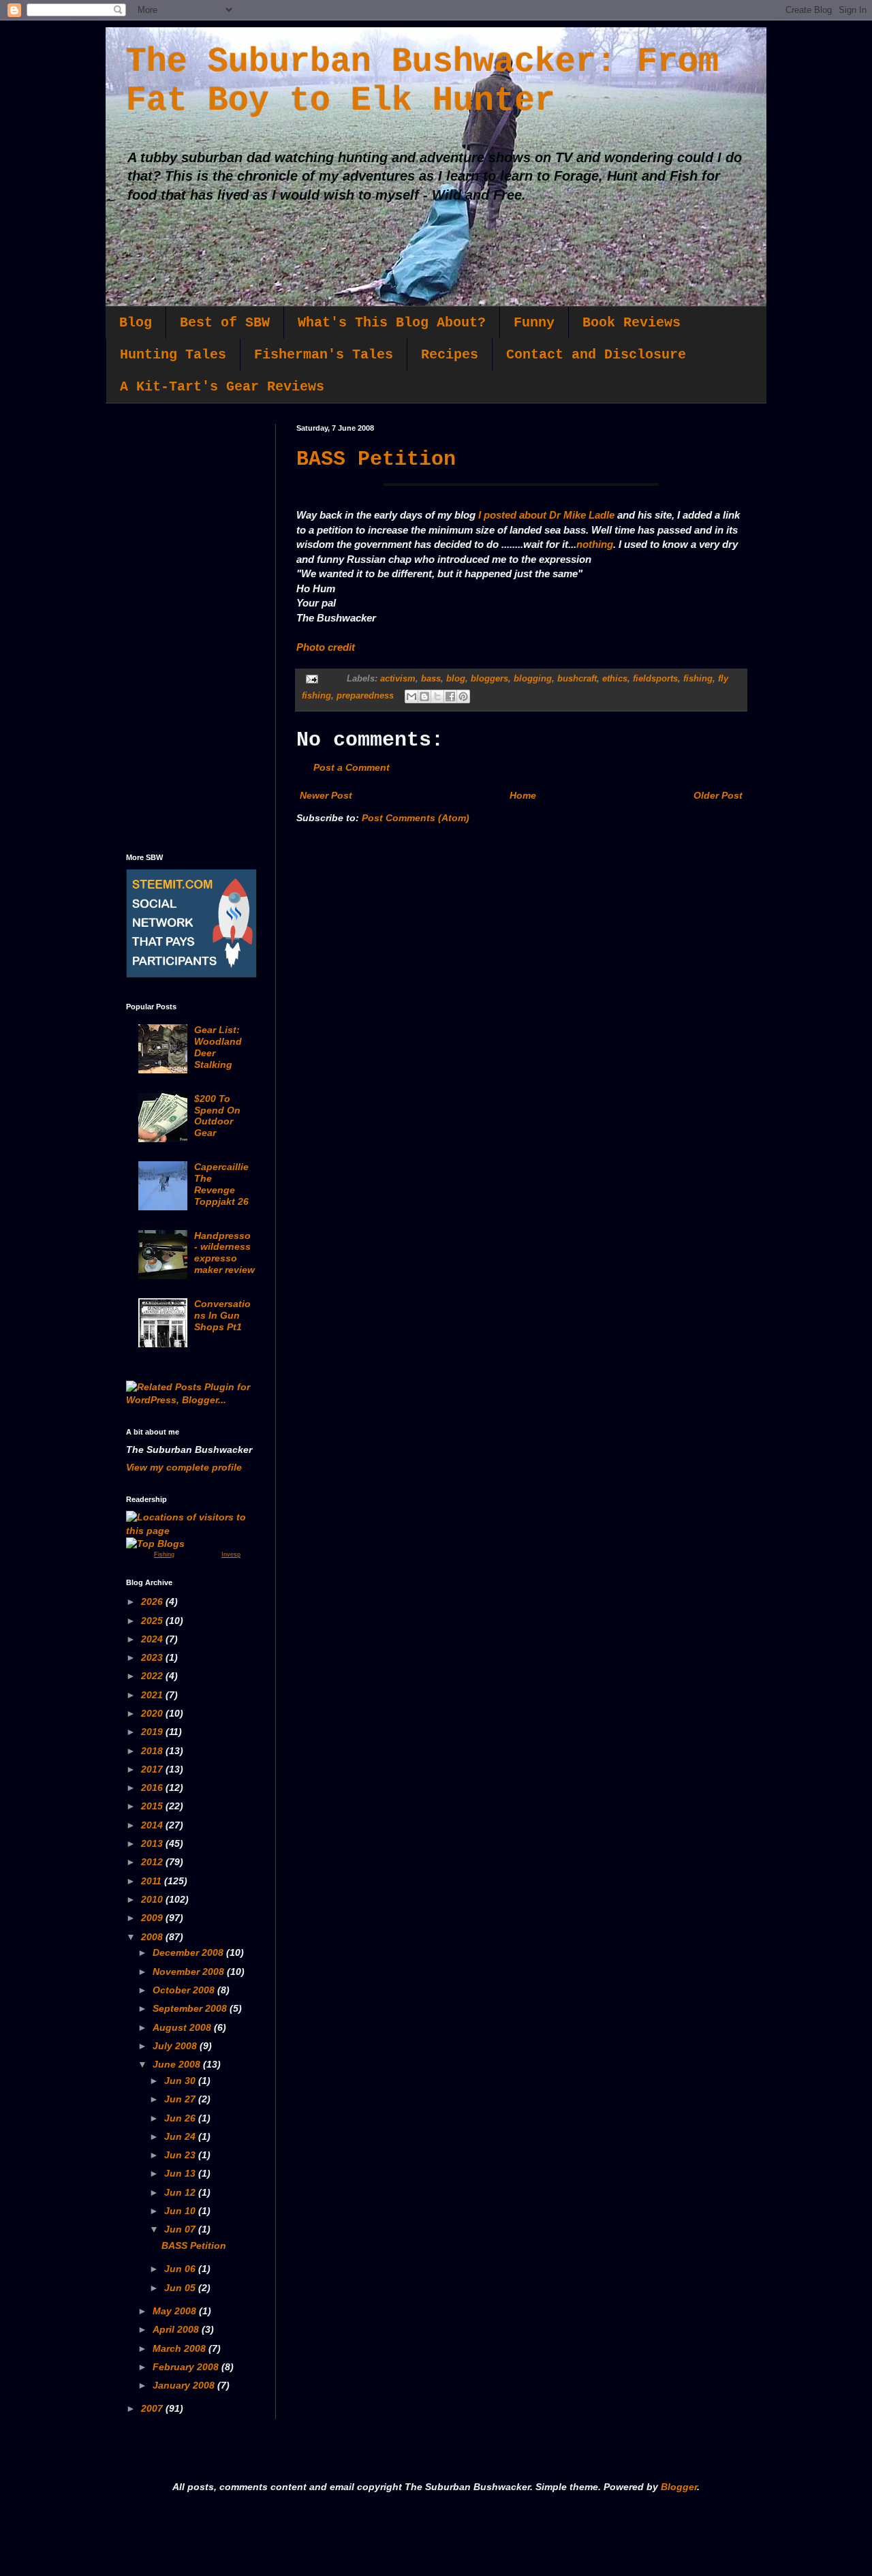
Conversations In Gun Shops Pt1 (222, 1315)
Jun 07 (181, 2229)
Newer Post (326, 795)
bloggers (489, 679)
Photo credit (326, 647)
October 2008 (185, 1990)
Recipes (450, 355)
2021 (153, 1695)
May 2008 (176, 2311)
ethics (615, 679)
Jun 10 (181, 2211)
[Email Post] (311, 679)
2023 (153, 1657)
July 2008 (176, 2046)
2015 (153, 1806)
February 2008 (187, 2367)
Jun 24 (181, 2136)
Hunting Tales (173, 355)
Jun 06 (181, 2269)
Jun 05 (181, 2288)
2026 (153, 1601)
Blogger (679, 2487)
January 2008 (185, 2385)
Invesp (231, 1554)
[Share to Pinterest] (463, 696)
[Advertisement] (191, 628)
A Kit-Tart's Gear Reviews (222, 387)
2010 (153, 1899)
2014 (153, 1825)
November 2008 (190, 1972)
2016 (153, 1788)
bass (431, 679)
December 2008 (189, 1952)
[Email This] (411, 696)
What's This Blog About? (392, 323)
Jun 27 (181, 2099)
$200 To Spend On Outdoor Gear (217, 1116)
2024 (153, 1639)
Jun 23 (181, 2155)
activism (398, 679)
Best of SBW (225, 323)
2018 (153, 1751)
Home (523, 795)
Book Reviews (632, 323)
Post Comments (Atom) (416, 818)
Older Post (718, 795)
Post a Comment (352, 767)
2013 (153, 1843)
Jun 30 (181, 2081)
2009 (153, 1918)
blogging (533, 679)
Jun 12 (181, 2192)
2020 (153, 1713)
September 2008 (191, 2008)
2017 (153, 1769)
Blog (136, 323)
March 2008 (181, 2348)
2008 (153, 1937)
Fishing (164, 1554)
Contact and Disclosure (596, 355)
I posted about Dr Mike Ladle (546, 515)
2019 (153, 1732)
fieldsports (655, 679)
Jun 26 (181, 2118)
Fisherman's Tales (324, 355)
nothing (595, 544)
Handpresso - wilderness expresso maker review (224, 1253)
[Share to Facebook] (450, 696)
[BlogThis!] (424, 696)
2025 (153, 1621)
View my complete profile (184, 1467)
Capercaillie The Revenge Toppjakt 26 (221, 1184)
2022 (153, 1676)
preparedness (365, 696)
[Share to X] (437, 696)
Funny (534, 323)
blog (456, 679)
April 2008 (177, 2329)
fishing (698, 679)
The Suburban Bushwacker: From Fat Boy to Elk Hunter (422, 81)
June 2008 (178, 2064)
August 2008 (183, 2027)
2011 (153, 1881)
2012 (153, 1862)
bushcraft (577, 679)
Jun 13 (181, 2173)
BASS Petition (376, 459)
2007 (153, 2408)
